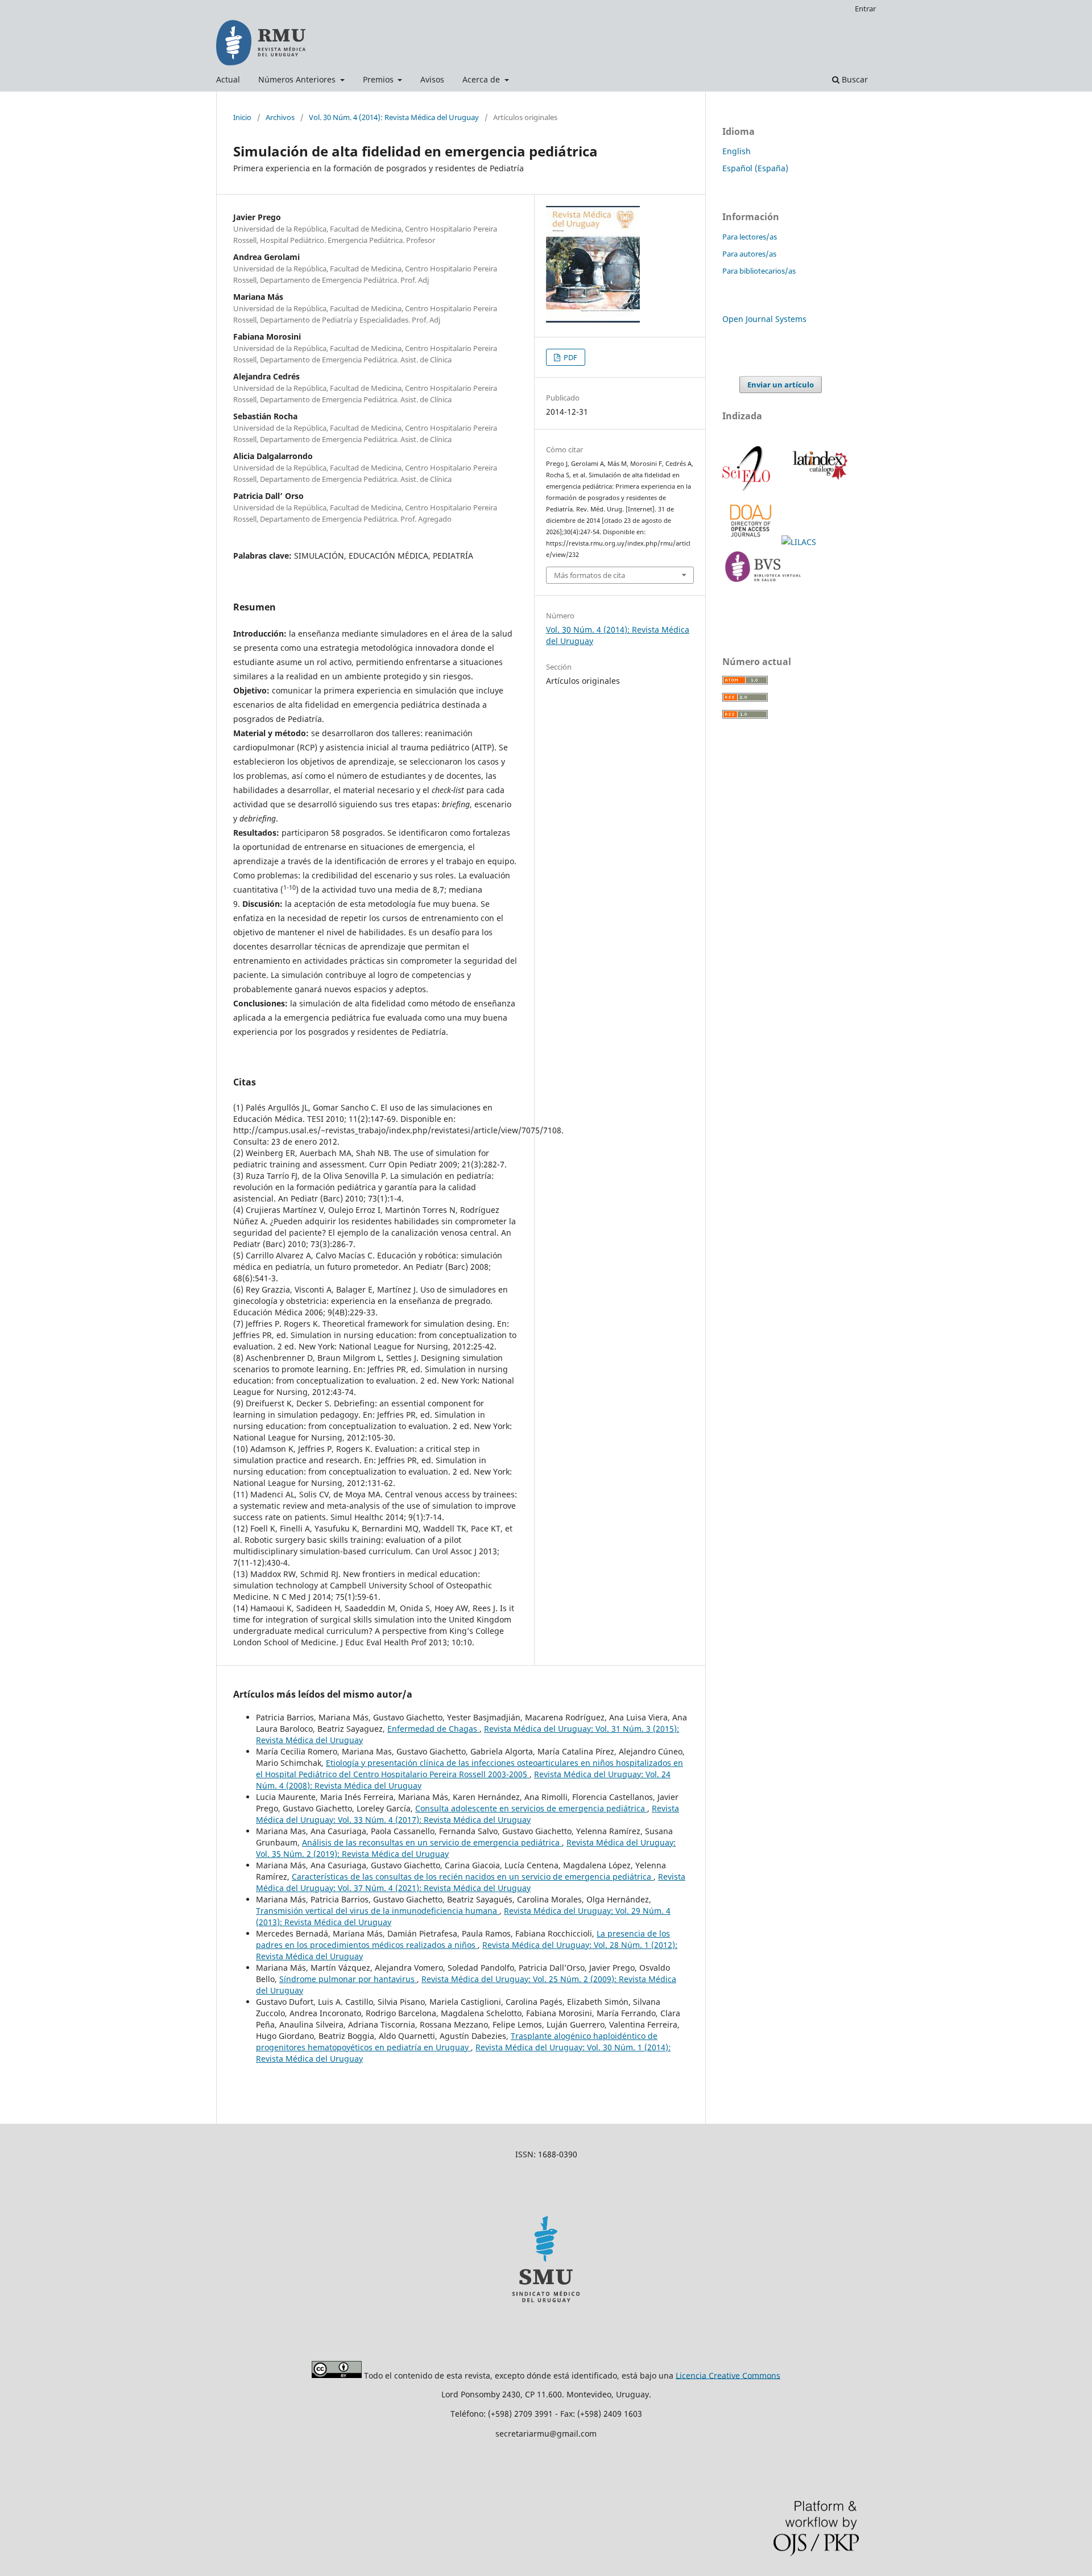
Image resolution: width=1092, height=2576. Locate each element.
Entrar (865, 9)
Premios (379, 79)
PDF (570, 357)
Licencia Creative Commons (728, 2375)
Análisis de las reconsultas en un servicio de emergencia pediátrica (432, 1842)
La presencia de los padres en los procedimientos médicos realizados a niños (463, 1939)
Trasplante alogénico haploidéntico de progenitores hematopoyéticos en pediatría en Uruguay (457, 2042)
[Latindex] (818, 490)
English (737, 151)
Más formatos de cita (590, 575)
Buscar (854, 79)
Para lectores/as (750, 237)
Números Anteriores (298, 79)
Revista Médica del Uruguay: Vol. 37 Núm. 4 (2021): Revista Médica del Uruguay (471, 1882)
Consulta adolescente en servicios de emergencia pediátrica (531, 1808)
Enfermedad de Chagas (433, 1729)
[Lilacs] (800, 542)
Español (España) (755, 168)
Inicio (242, 117)
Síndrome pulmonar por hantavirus (348, 1979)
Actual (228, 79)
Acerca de (482, 79)
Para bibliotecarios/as (759, 271)
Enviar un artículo (781, 385)
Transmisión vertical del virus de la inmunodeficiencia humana (378, 1911)
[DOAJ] (752, 542)
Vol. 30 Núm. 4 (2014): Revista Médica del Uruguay (394, 117)
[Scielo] (747, 490)
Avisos (432, 79)
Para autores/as (749, 254)
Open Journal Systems (764, 319)
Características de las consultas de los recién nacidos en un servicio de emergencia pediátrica (473, 1877)
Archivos (280, 117)
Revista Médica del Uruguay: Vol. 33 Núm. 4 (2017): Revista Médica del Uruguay (468, 1814)
